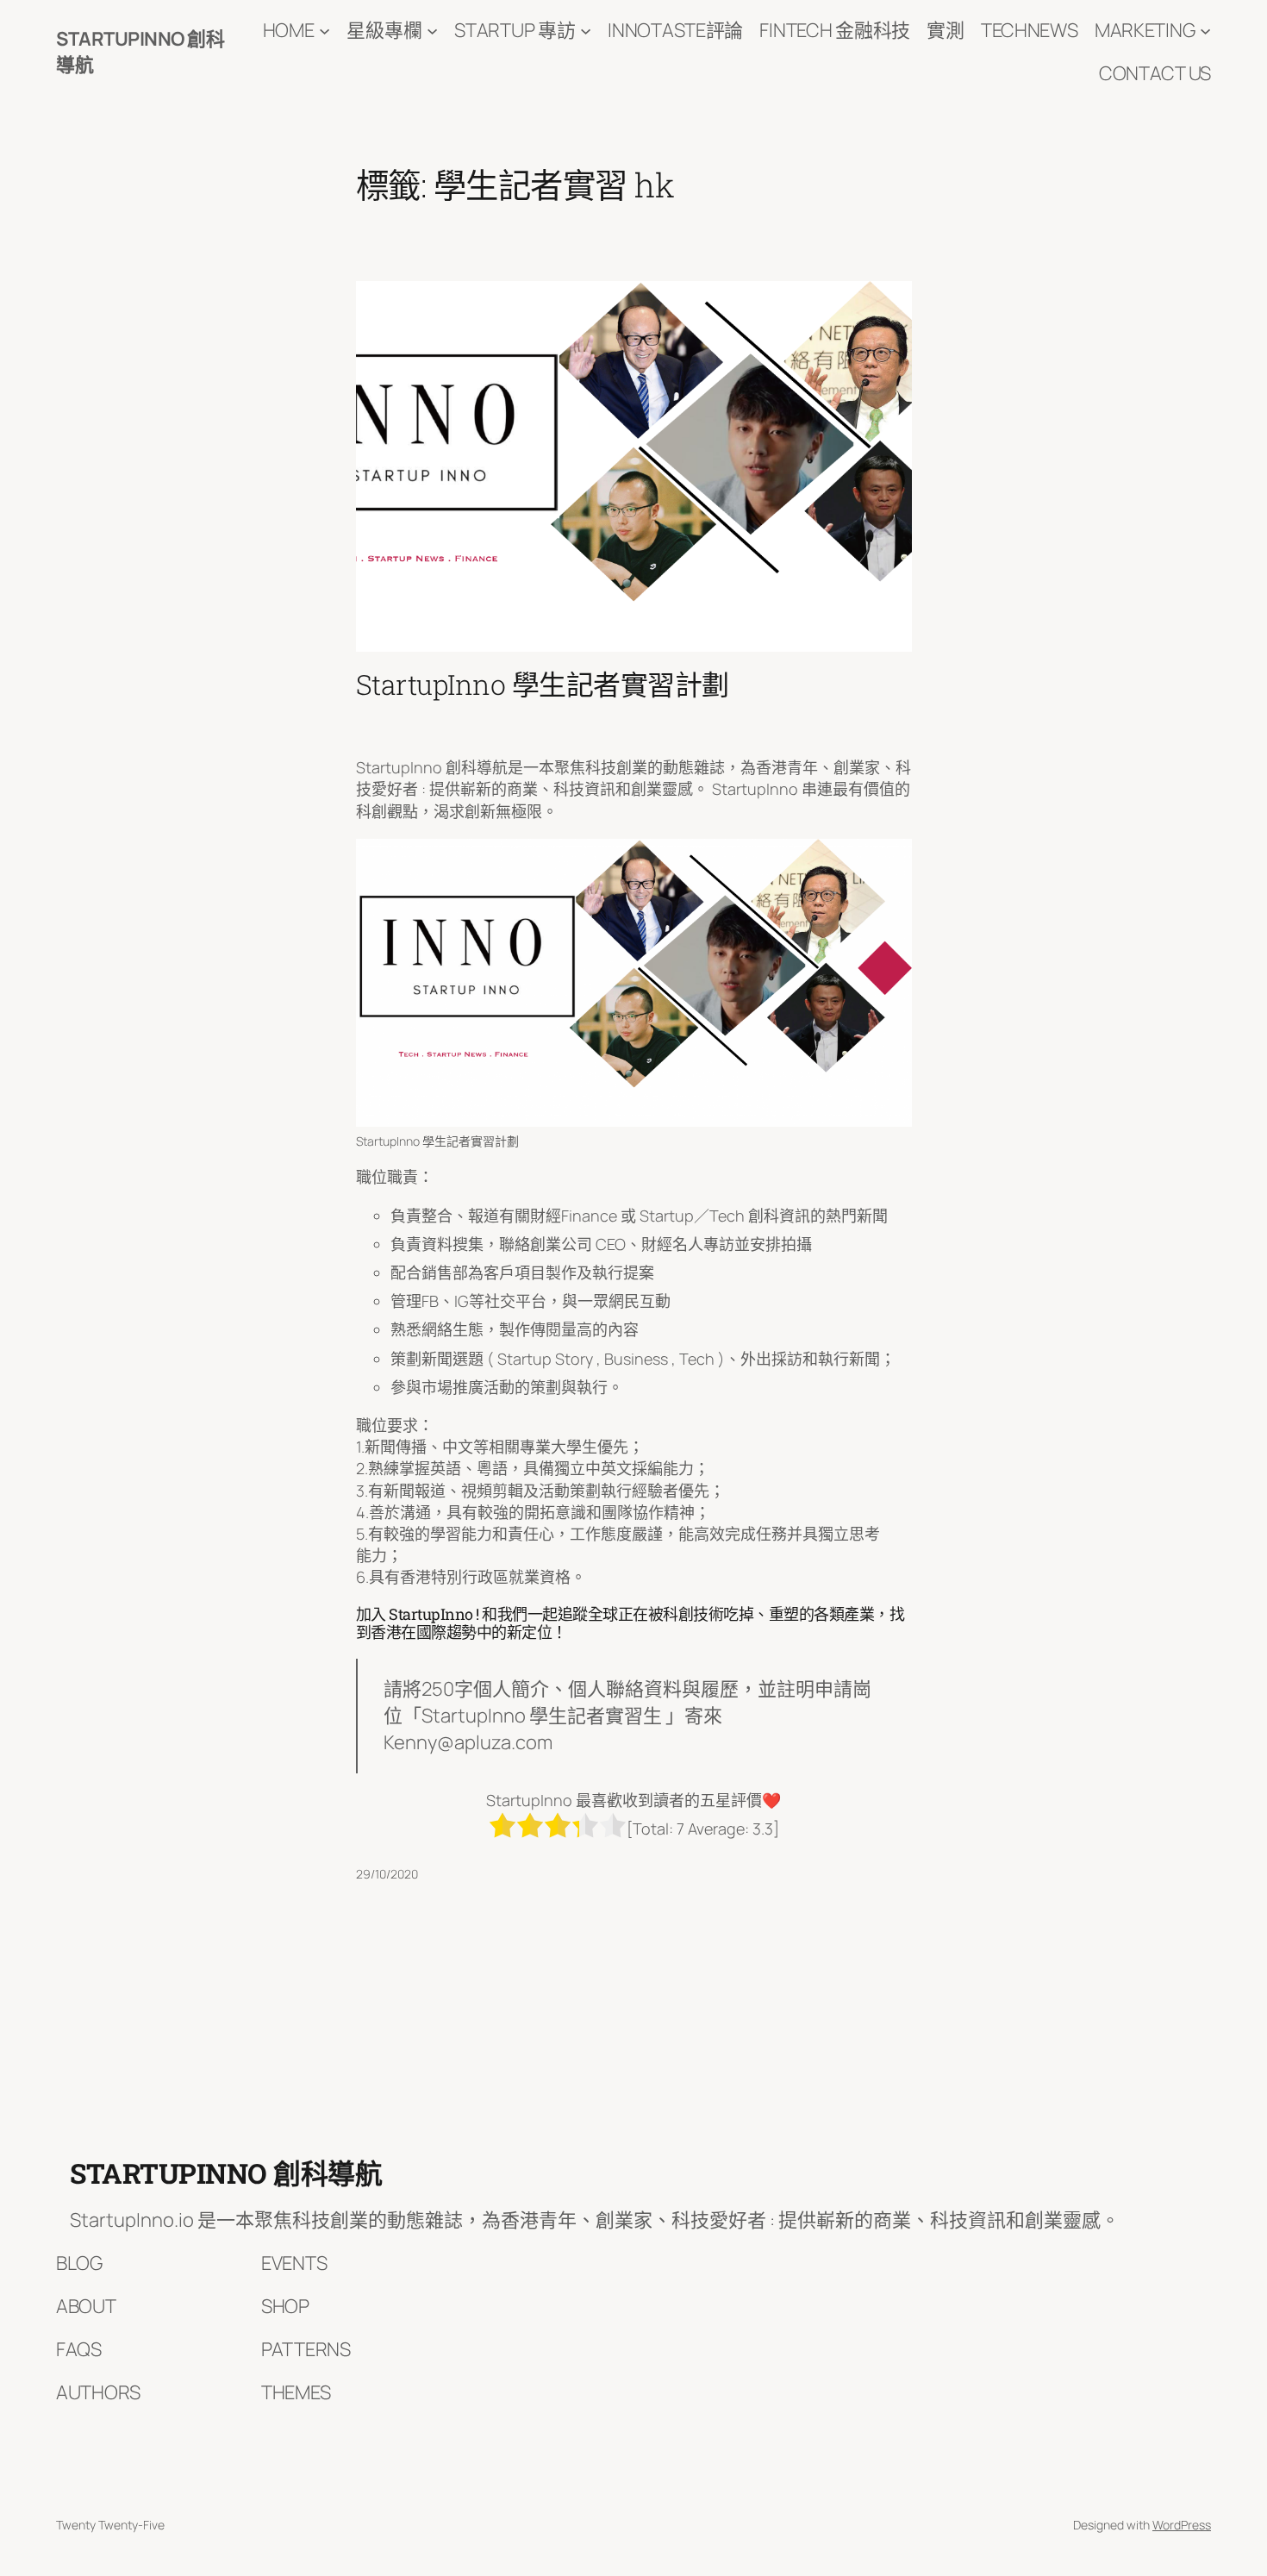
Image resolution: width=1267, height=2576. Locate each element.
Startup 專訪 (515, 30)
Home (289, 30)
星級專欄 (384, 30)
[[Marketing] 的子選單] (1205, 31)
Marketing (1145, 30)
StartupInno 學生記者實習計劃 (543, 685)
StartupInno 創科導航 (226, 2173)
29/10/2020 (387, 1874)
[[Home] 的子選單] (325, 31)
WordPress (1182, 2525)
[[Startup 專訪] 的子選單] (586, 31)
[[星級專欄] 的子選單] (432, 31)
